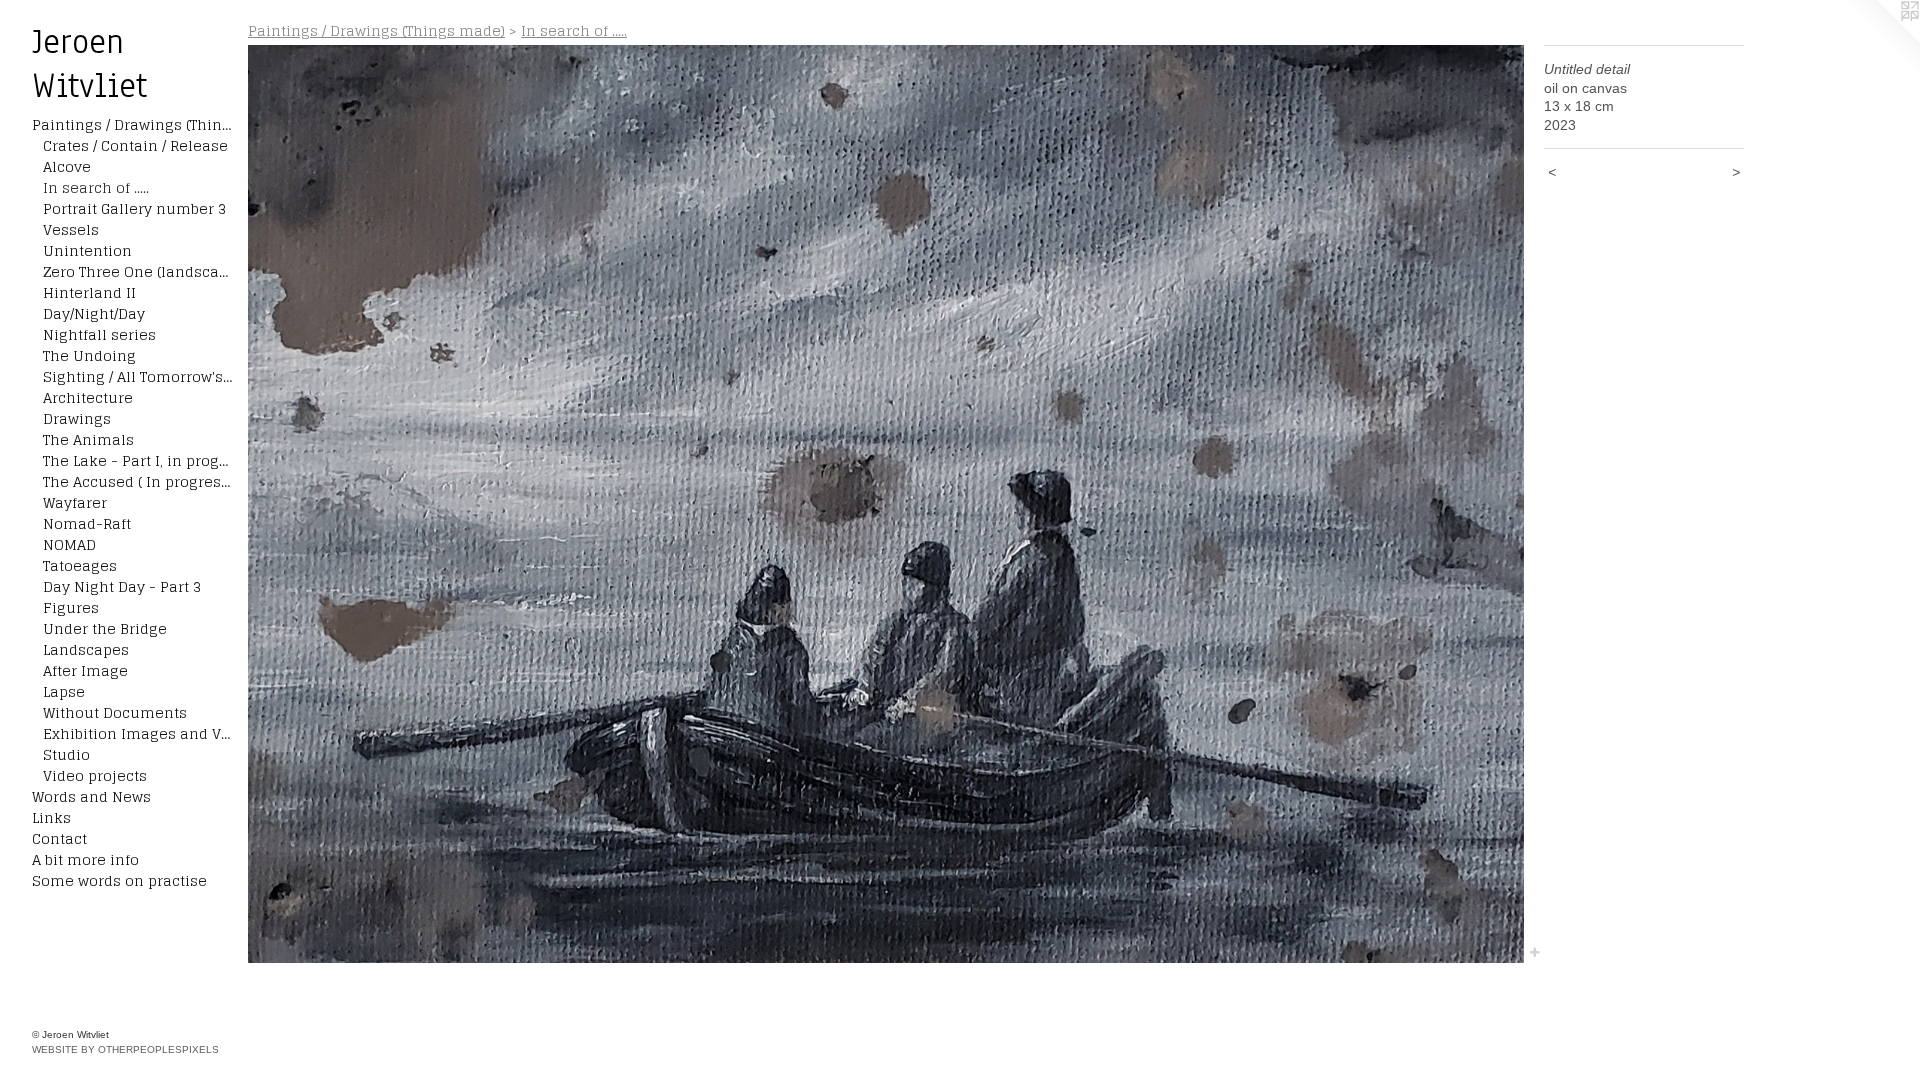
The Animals (88, 439)
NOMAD (69, 544)
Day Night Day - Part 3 (122, 586)
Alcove (67, 166)
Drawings (77, 418)
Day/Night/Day (94, 313)
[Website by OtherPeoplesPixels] (1880, 40)
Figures (71, 607)
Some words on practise (119, 880)
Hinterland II (89, 292)
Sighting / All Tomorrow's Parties (138, 376)
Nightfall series (99, 334)
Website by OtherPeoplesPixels (125, 1049)
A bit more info (85, 859)
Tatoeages (80, 565)
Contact (59, 838)
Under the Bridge (105, 628)
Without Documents (115, 712)
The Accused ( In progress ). (138, 481)
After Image (85, 670)
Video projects (95, 775)
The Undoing (89, 355)
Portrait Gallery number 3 (134, 208)
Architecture (88, 397)
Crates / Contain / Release (135, 145)
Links (51, 817)
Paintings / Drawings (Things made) (132, 124)
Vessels (71, 229)
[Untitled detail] (886, 504)
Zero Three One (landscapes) (138, 271)
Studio (66, 754)
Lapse (64, 691)
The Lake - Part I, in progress (138, 460)
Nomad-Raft (87, 523)
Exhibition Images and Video (138, 733)
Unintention (87, 250)
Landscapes (86, 649)
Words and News (91, 796)
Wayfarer (75, 502)
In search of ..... (96, 187)
